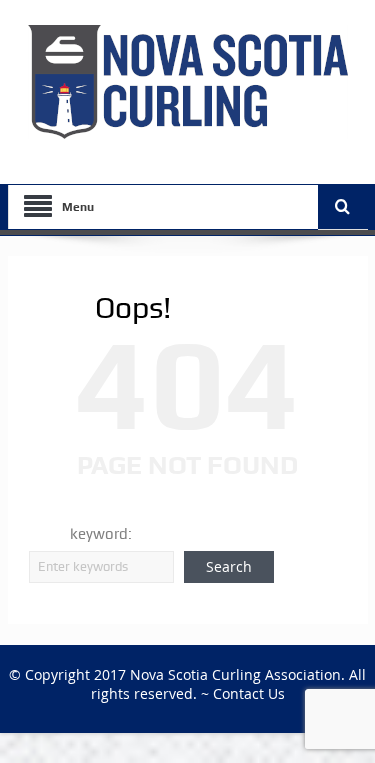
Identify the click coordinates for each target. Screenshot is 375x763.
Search (229, 566)
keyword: (101, 534)
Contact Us (249, 693)
